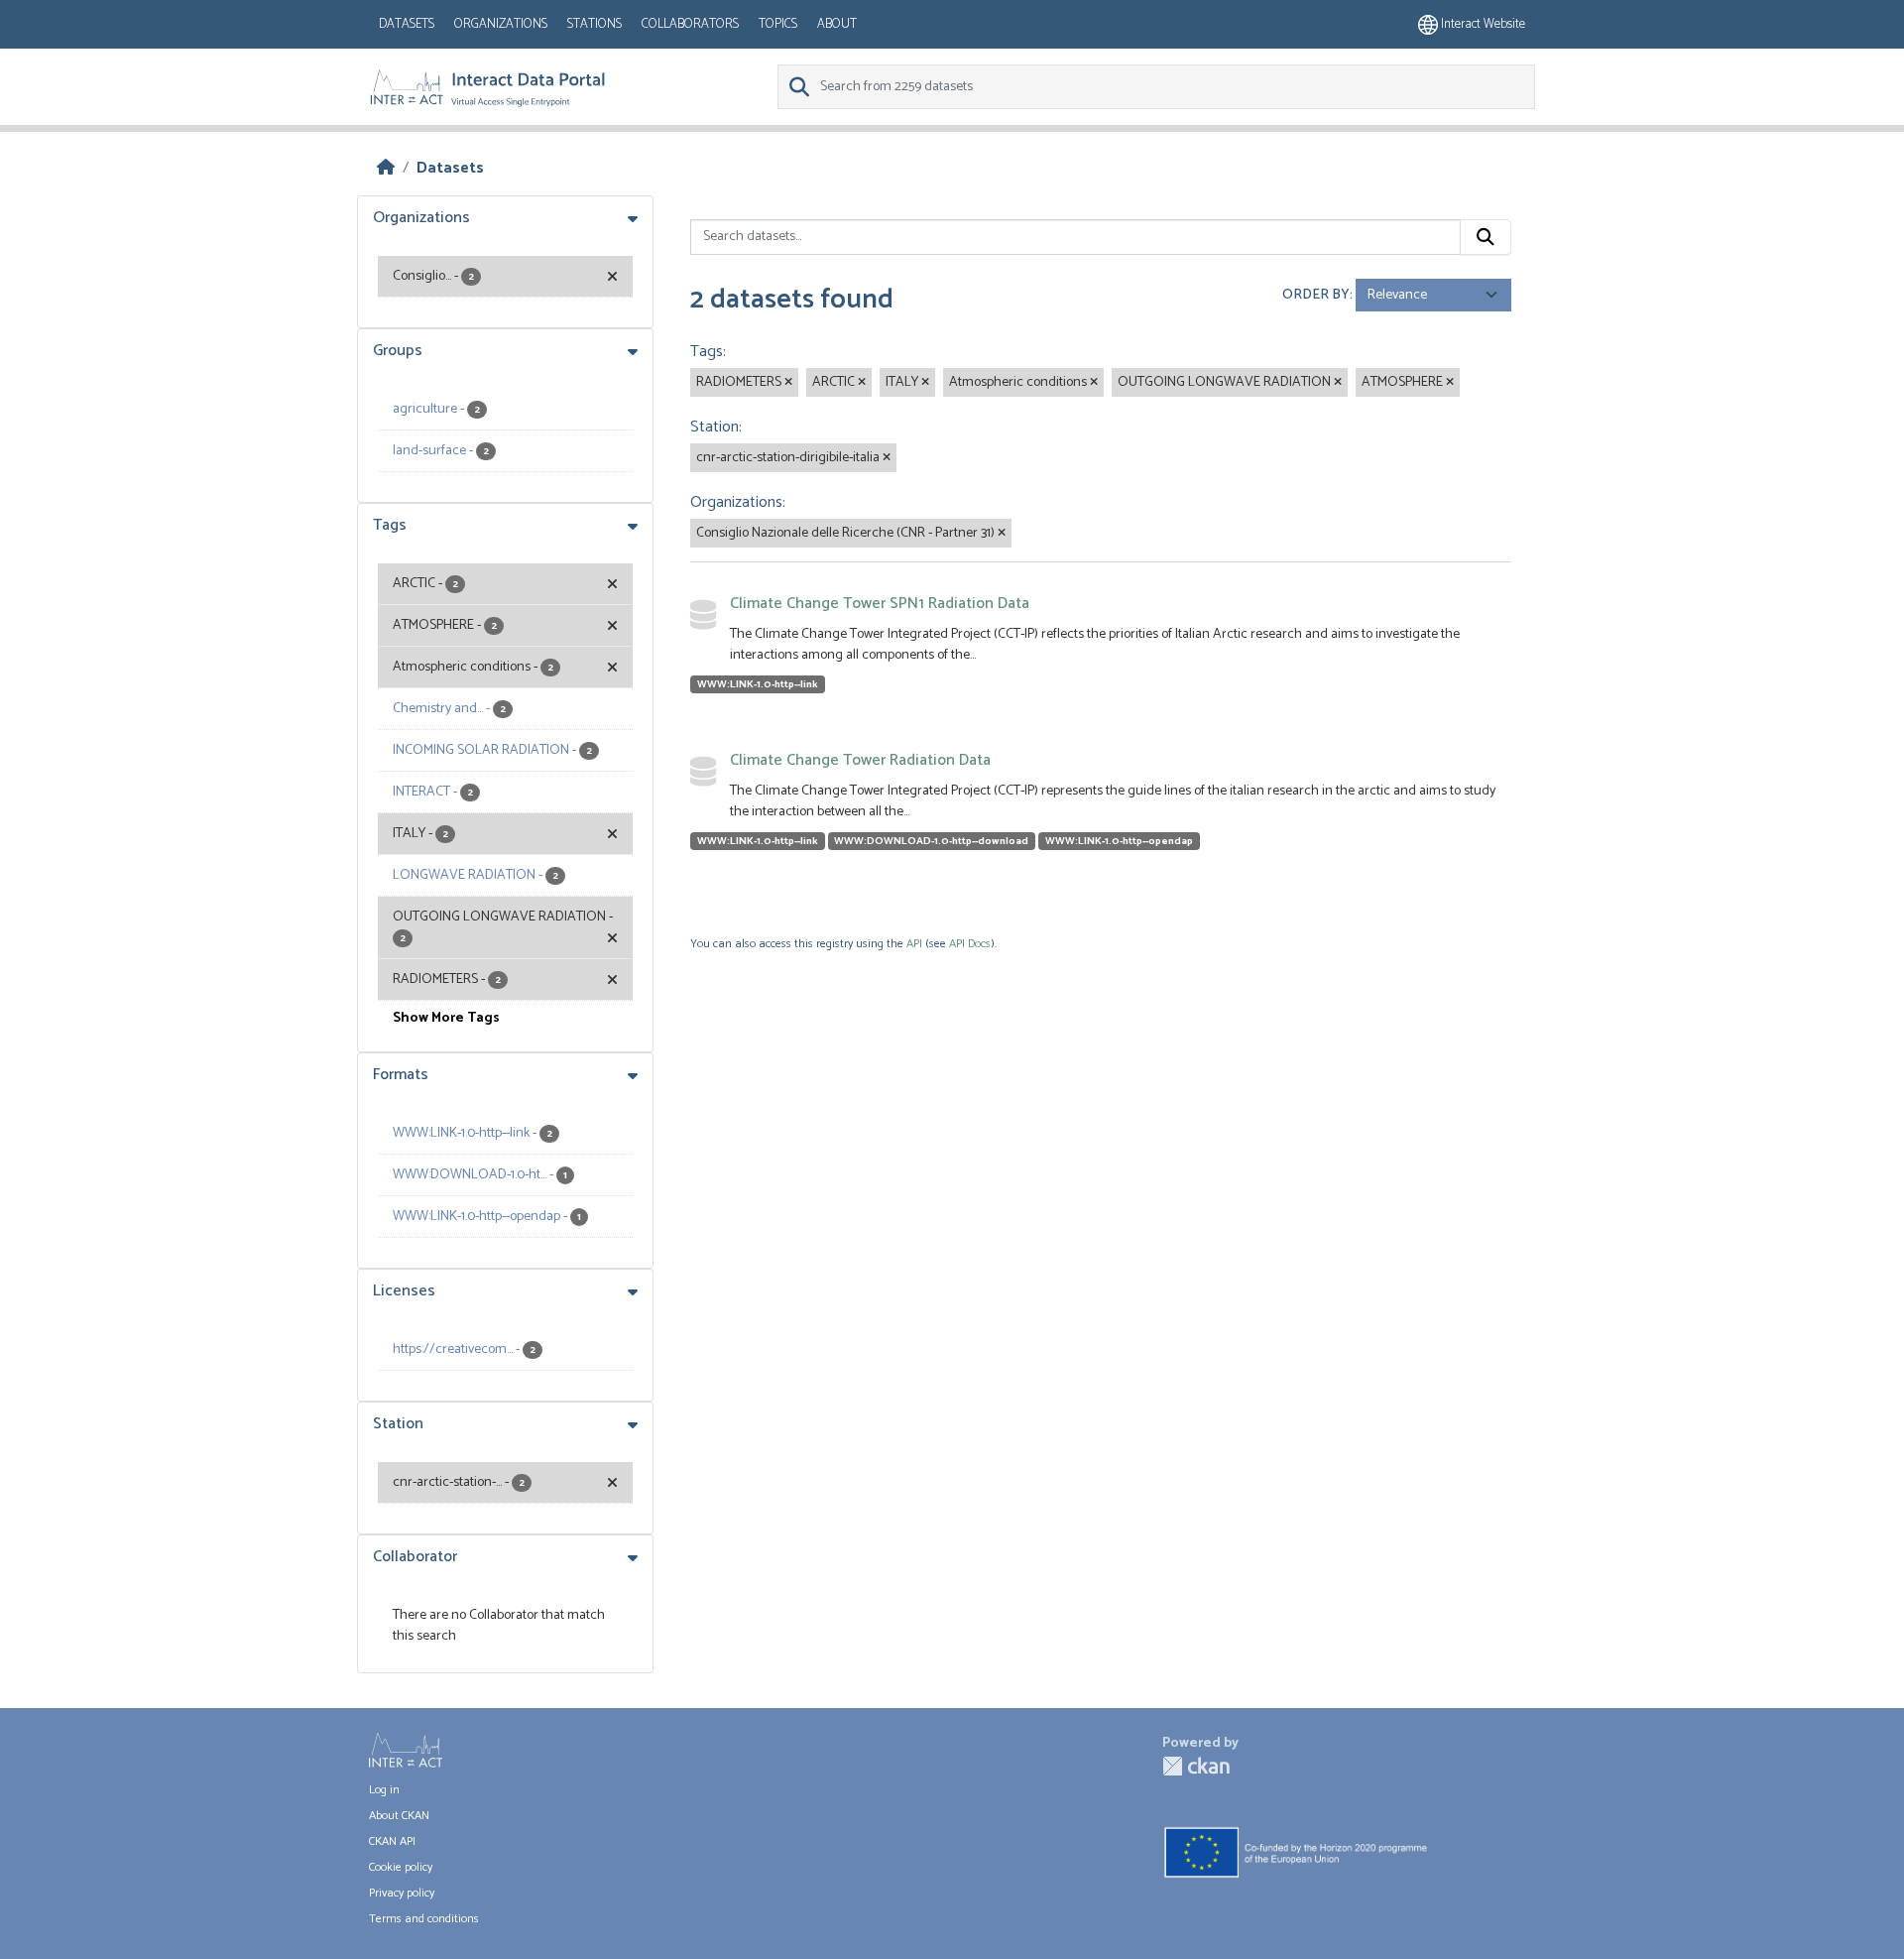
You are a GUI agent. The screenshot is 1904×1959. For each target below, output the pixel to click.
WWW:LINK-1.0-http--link (758, 684)
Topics (778, 24)
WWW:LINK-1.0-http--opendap (1119, 841)
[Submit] (1486, 237)
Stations (595, 24)
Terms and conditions (424, 1919)
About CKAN (399, 1816)
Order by (1316, 295)
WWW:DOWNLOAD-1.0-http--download (931, 841)
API (914, 944)
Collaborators (690, 24)
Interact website (1482, 24)
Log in (384, 1790)
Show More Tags (446, 1018)
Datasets (407, 24)
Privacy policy (402, 1893)
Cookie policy (401, 1867)
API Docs (970, 944)
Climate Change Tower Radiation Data (860, 760)
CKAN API (392, 1841)
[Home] (386, 168)
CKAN (1196, 1766)
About (837, 24)
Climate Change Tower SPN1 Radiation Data (880, 604)
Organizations (501, 24)
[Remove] (788, 383)
